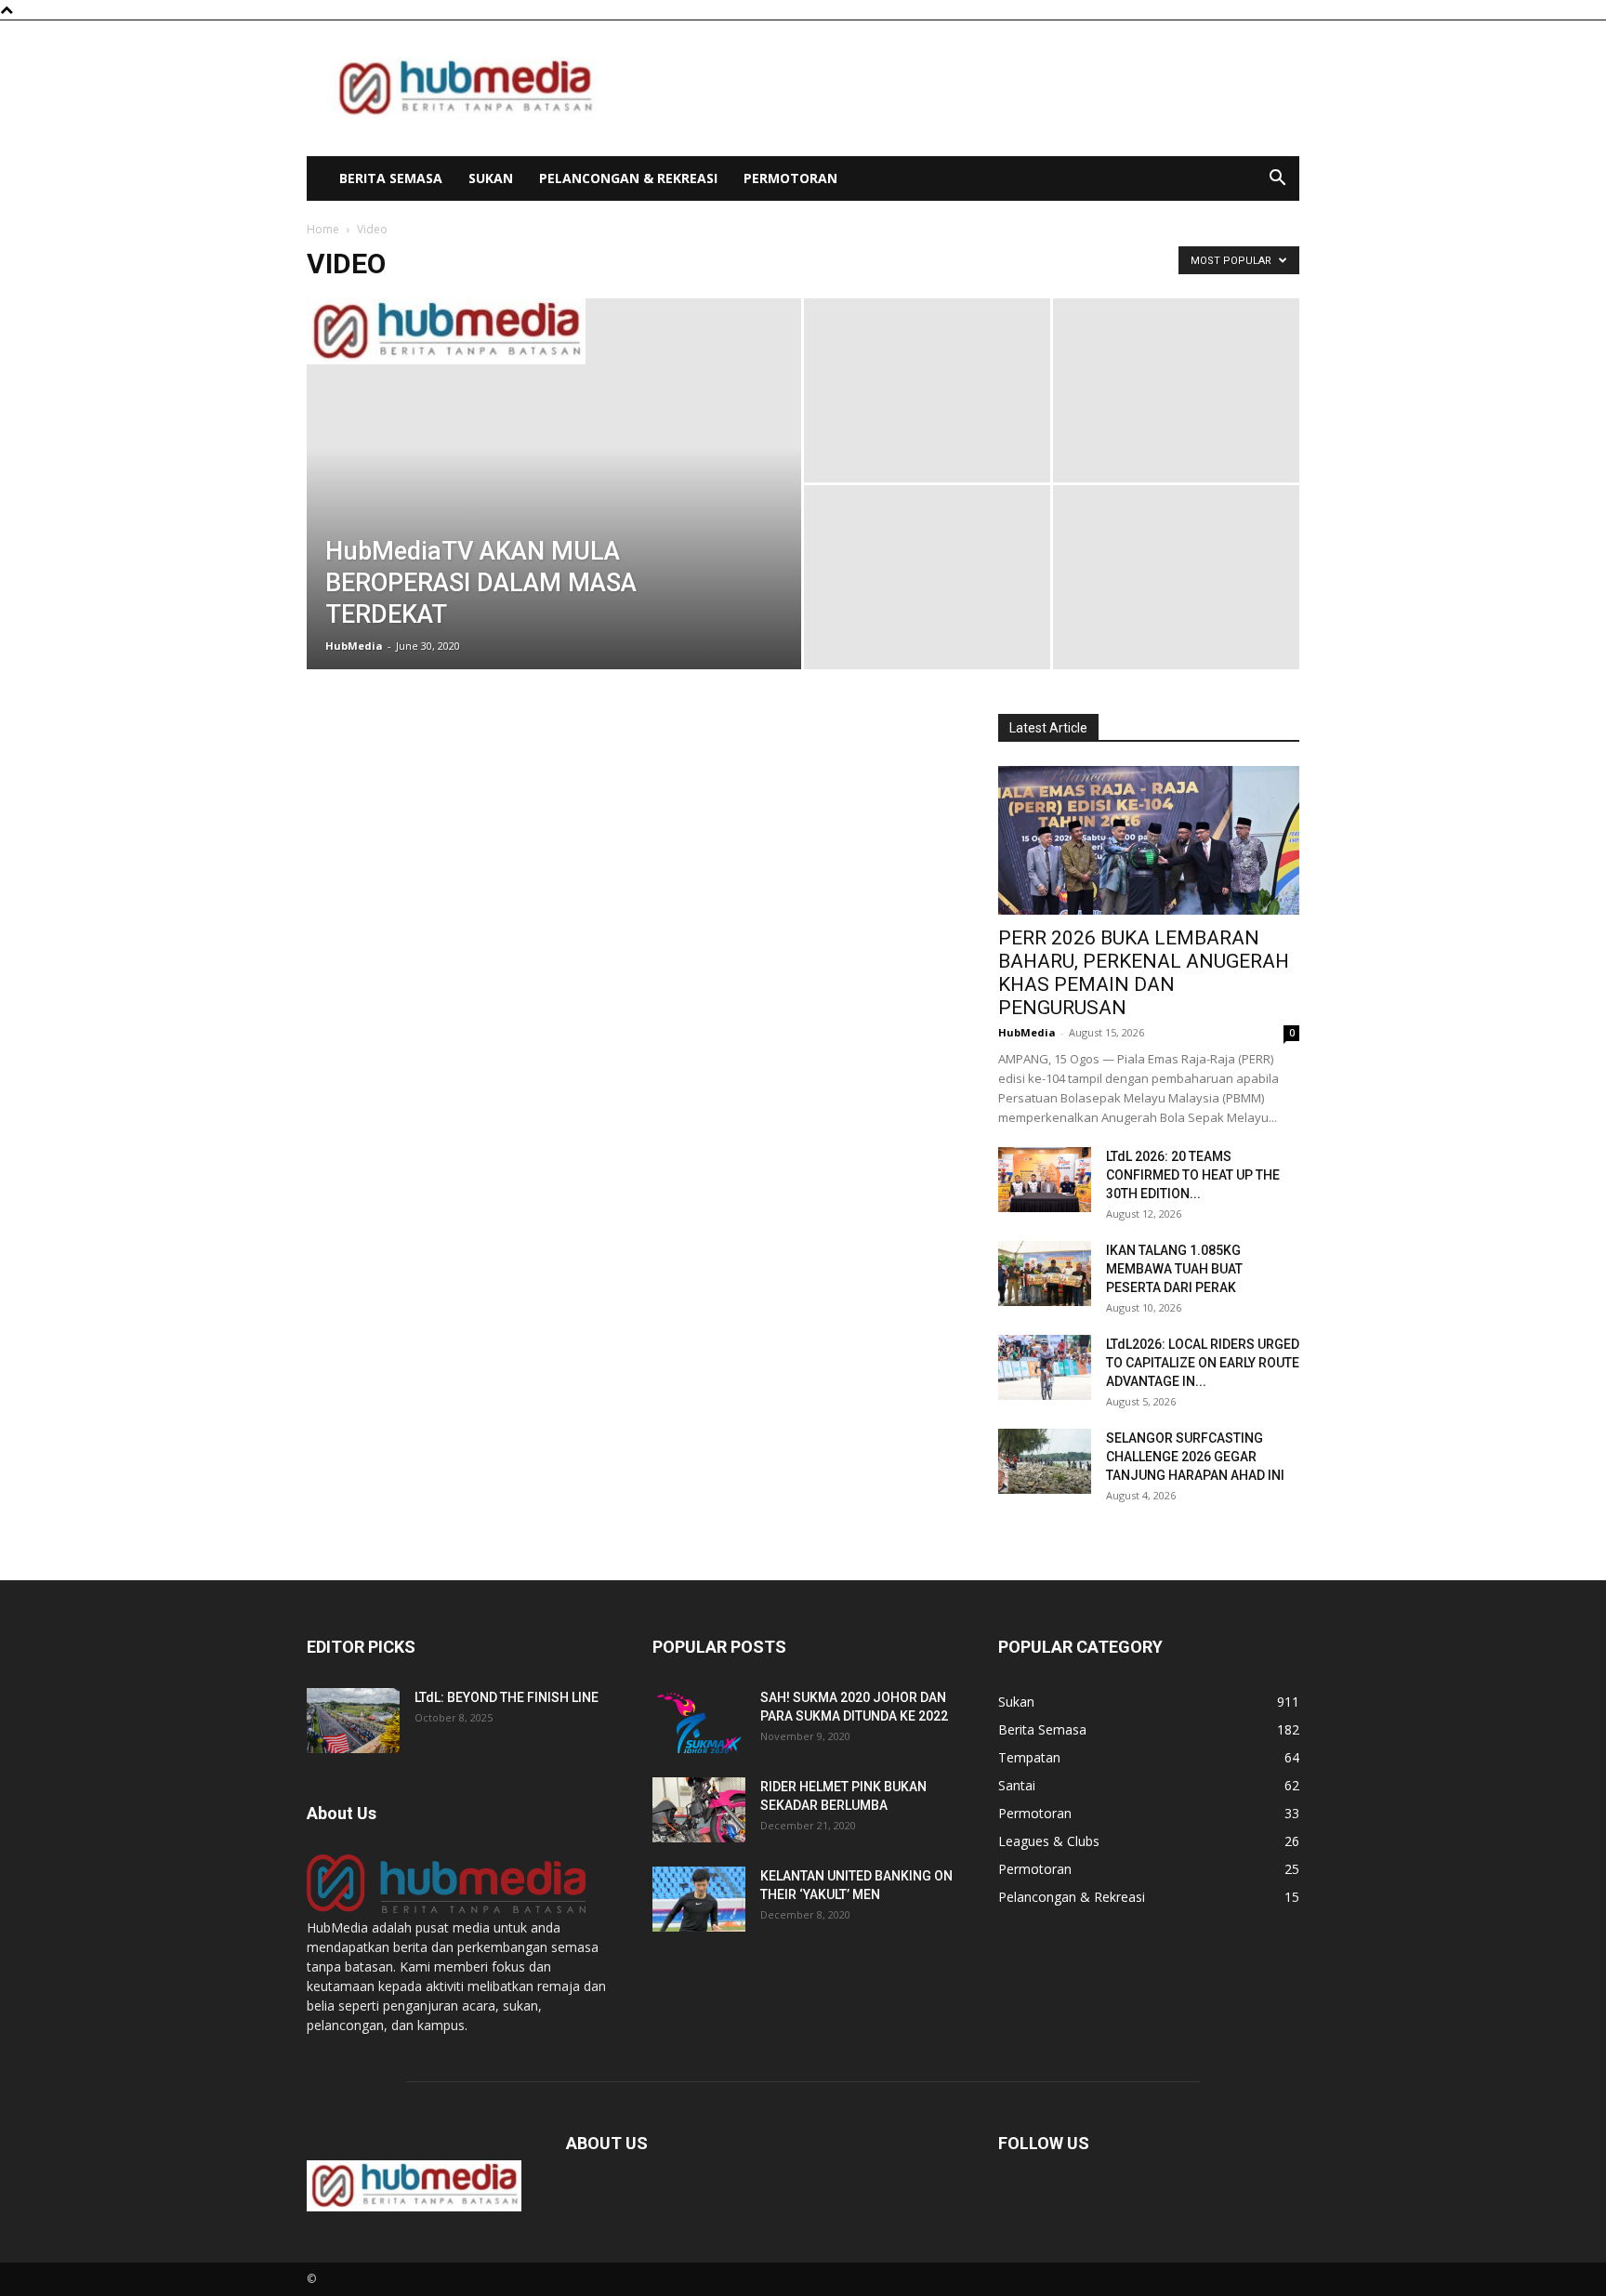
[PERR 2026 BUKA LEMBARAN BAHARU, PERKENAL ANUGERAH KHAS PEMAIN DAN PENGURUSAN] (1149, 840)
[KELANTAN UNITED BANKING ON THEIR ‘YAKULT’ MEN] (699, 1899)
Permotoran (790, 178)
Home (323, 229)
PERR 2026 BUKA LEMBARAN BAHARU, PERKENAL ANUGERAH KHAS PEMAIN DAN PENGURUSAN (1144, 973)
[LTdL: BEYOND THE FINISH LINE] (353, 1721)
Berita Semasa (391, 178)
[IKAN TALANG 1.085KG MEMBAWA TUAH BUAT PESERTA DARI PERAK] (1045, 1273)
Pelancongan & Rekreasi (628, 178)
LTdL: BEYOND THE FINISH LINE (507, 1697)
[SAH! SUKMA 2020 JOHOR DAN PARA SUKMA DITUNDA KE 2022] (699, 1721)
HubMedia (354, 646)
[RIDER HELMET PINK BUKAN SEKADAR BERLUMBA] (699, 1810)
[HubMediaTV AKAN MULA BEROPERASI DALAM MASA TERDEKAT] (554, 331)
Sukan (491, 178)
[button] (1277, 180)
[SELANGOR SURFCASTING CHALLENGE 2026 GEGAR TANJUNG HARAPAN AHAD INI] (1045, 1461)
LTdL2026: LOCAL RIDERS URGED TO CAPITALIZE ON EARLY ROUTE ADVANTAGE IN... (1203, 1363)
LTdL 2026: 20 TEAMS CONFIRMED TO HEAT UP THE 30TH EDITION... (1193, 1175)
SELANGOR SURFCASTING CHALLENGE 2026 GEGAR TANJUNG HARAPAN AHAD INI (1195, 1457)
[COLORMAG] (446, 1908)
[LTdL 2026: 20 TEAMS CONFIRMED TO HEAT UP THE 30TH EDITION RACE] (1045, 1180)
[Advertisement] (961, 88)
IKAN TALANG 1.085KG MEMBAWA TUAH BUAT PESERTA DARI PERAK (1174, 1269)
